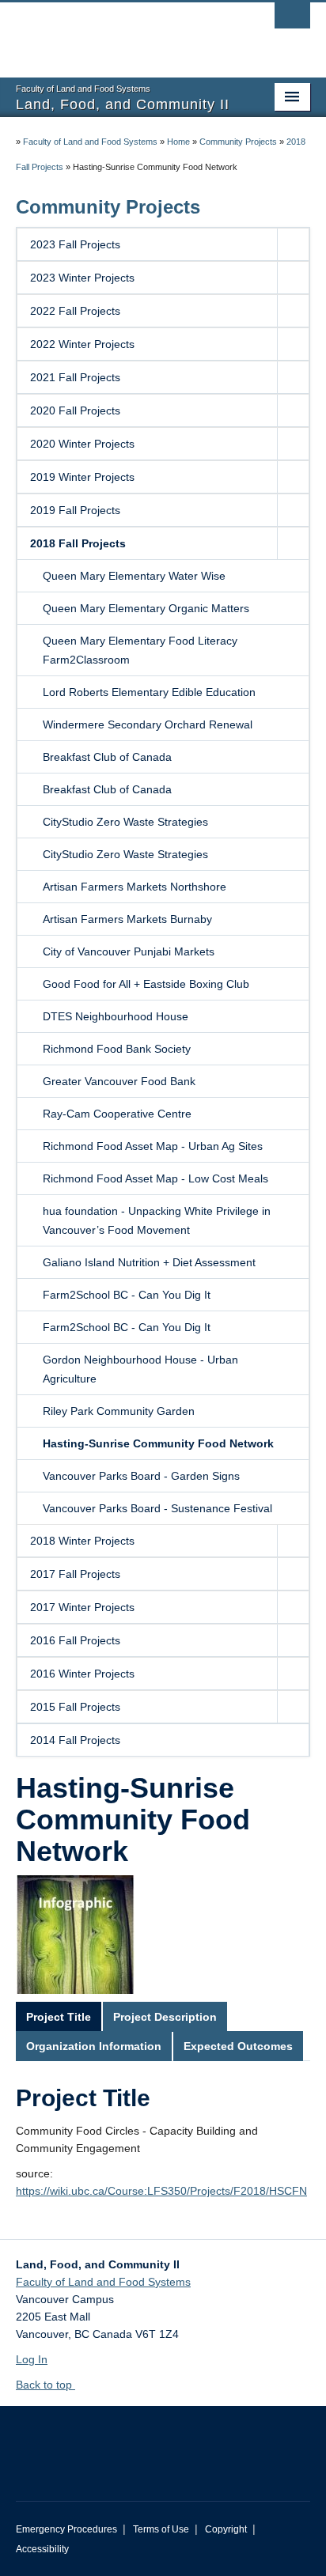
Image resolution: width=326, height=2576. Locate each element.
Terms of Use (161, 2529)
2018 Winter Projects (82, 1541)
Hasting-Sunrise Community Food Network (158, 1443)
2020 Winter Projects (82, 444)
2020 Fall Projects (75, 410)
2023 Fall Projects (75, 244)
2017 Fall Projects (75, 1574)
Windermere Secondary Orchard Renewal (148, 724)
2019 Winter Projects (82, 477)
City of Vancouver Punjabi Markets (129, 951)
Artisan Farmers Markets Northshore (135, 887)
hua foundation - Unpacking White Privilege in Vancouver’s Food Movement (157, 1220)
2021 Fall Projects (75, 377)
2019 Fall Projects (75, 510)
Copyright (226, 2529)
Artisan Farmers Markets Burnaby (127, 919)
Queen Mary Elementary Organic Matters (146, 608)
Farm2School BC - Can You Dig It (127, 1295)
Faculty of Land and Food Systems (90, 142)
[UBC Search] (292, 20)
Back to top (45, 2385)
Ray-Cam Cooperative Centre (117, 1114)
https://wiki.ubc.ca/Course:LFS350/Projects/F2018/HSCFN (161, 2191)
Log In (32, 2359)
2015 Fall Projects (75, 1707)
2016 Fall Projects (75, 1640)
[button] (293, 244)
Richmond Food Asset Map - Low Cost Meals (155, 1178)
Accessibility (42, 2549)
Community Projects (238, 142)
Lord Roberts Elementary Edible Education (149, 692)
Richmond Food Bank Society (117, 1049)
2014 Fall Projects (75, 1740)
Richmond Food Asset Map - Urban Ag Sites (153, 1146)
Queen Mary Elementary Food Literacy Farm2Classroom (140, 650)
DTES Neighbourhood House (116, 1016)
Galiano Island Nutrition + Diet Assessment (149, 1262)
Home (178, 142)
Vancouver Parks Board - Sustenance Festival (157, 1508)
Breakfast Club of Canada (107, 757)
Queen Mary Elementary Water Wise (134, 576)
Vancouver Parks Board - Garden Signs (141, 1476)
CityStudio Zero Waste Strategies (125, 822)
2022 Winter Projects (82, 344)
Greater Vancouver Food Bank (119, 1081)
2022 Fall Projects (75, 311)
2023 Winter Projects (82, 278)
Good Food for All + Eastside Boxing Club (146, 984)
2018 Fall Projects (78, 543)
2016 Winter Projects (82, 1674)
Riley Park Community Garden (119, 1411)
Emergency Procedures (66, 2529)
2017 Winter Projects (82, 1607)
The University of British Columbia (119, 32)
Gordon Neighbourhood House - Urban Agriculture (140, 1369)
